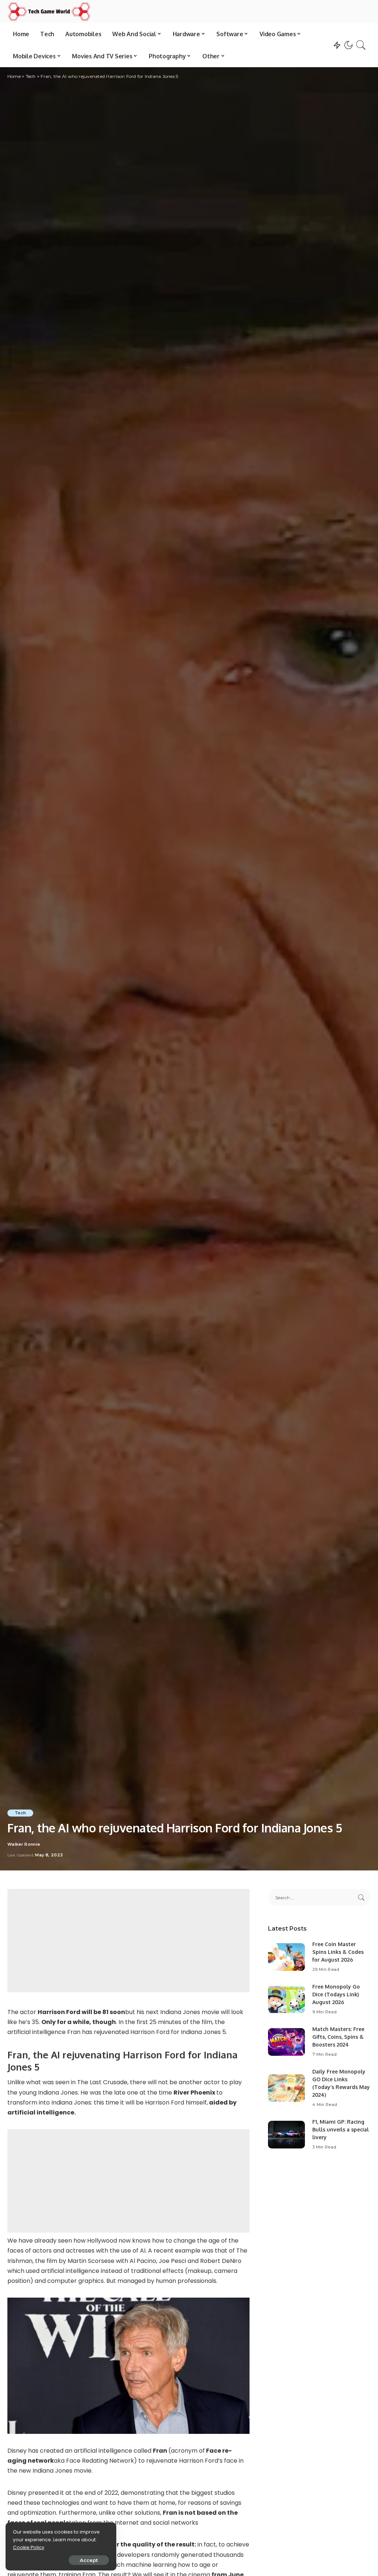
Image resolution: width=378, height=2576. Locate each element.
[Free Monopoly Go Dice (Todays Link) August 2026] (286, 1999)
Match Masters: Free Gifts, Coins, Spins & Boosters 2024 (338, 2037)
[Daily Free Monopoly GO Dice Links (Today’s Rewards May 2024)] (286, 2088)
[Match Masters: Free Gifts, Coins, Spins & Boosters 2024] (286, 2042)
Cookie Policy (29, 2547)
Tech (20, 1813)
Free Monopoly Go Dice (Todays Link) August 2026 (336, 1994)
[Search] (361, 45)
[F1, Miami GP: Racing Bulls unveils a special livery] (286, 2135)
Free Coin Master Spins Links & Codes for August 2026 (338, 1952)
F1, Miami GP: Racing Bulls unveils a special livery (341, 2129)
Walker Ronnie (24, 1844)
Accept (89, 2560)
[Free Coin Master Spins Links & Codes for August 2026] (286, 1957)
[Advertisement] (128, 1941)
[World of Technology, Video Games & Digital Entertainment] (49, 11)
